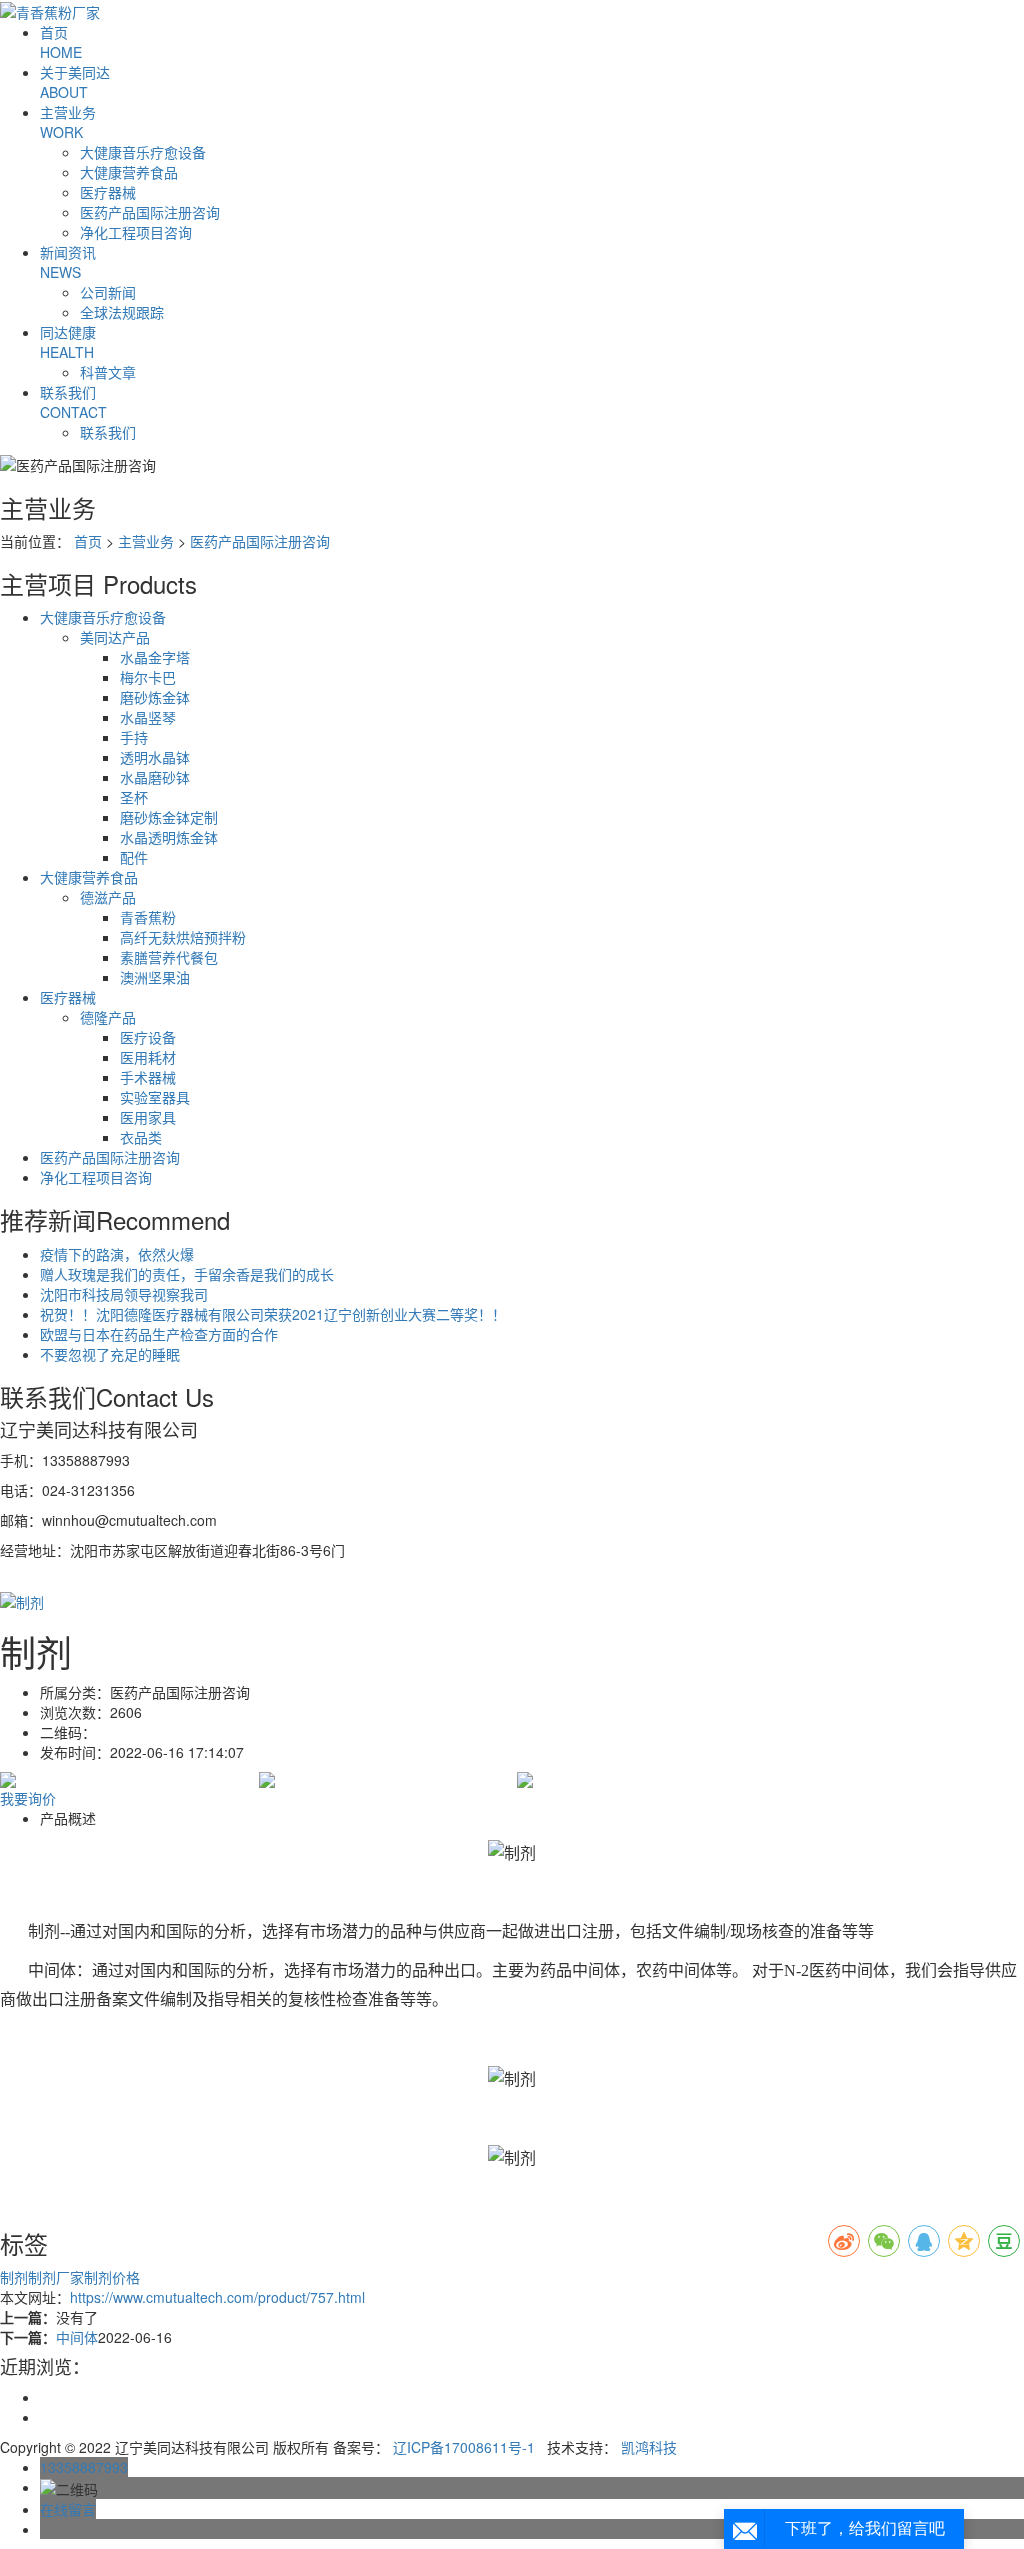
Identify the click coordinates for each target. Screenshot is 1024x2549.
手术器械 (148, 1077)
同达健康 (68, 342)
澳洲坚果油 (155, 977)
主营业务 (68, 122)
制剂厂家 (56, 2277)
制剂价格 (112, 2277)
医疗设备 (148, 1037)
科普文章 (108, 372)
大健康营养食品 (129, 172)
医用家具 (148, 1117)
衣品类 (141, 1137)
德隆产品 (108, 1017)
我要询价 (28, 1798)
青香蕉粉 (148, 917)
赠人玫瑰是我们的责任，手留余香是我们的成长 (187, 1274)
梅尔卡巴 (148, 677)
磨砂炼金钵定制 (169, 817)
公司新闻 (108, 292)
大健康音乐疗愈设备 (143, 152)
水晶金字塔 (155, 657)
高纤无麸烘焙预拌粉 (183, 937)
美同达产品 (115, 637)
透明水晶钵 (155, 757)
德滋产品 (108, 897)
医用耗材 (148, 1057)
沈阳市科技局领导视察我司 (124, 1294)
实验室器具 (155, 1097)
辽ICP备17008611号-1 (464, 2447)
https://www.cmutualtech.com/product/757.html (217, 2297)
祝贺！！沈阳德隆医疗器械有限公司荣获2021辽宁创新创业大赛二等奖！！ (273, 1314)
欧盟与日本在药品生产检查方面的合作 (159, 1334)
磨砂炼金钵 (155, 697)
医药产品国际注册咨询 (150, 212)
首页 (61, 42)
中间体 (77, 2337)
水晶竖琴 (148, 717)
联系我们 (73, 402)
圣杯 (134, 797)
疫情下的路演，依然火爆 (117, 1254)
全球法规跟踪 (122, 312)
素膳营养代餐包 (169, 957)
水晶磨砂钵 (155, 777)
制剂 (14, 2277)
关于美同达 (75, 82)
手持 (134, 737)
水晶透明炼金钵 (169, 837)
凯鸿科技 (649, 2447)
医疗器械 (108, 192)
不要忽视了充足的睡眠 (110, 1354)
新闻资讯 (68, 262)
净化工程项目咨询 (136, 232)
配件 (134, 857)
